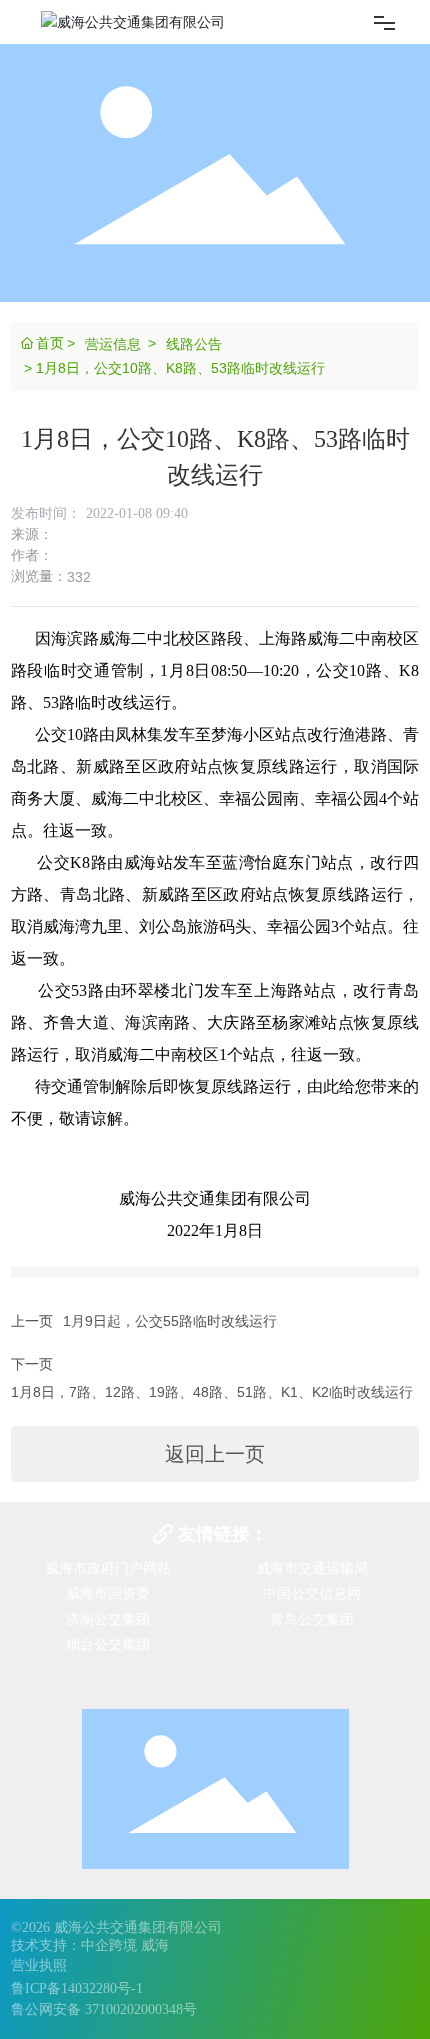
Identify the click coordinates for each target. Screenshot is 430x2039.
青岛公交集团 (312, 1619)
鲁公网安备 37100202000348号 (104, 2009)
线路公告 (194, 344)
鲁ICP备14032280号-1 (77, 1988)
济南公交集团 (108, 1619)
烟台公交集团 (108, 1644)
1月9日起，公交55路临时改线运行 (170, 1321)
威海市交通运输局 (312, 1568)
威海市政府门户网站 (108, 1568)
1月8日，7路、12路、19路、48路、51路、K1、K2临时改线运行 (212, 1392)
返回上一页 (215, 1454)
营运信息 (113, 344)
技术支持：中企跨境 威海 (90, 1945)
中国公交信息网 (312, 1593)
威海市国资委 (108, 1593)
